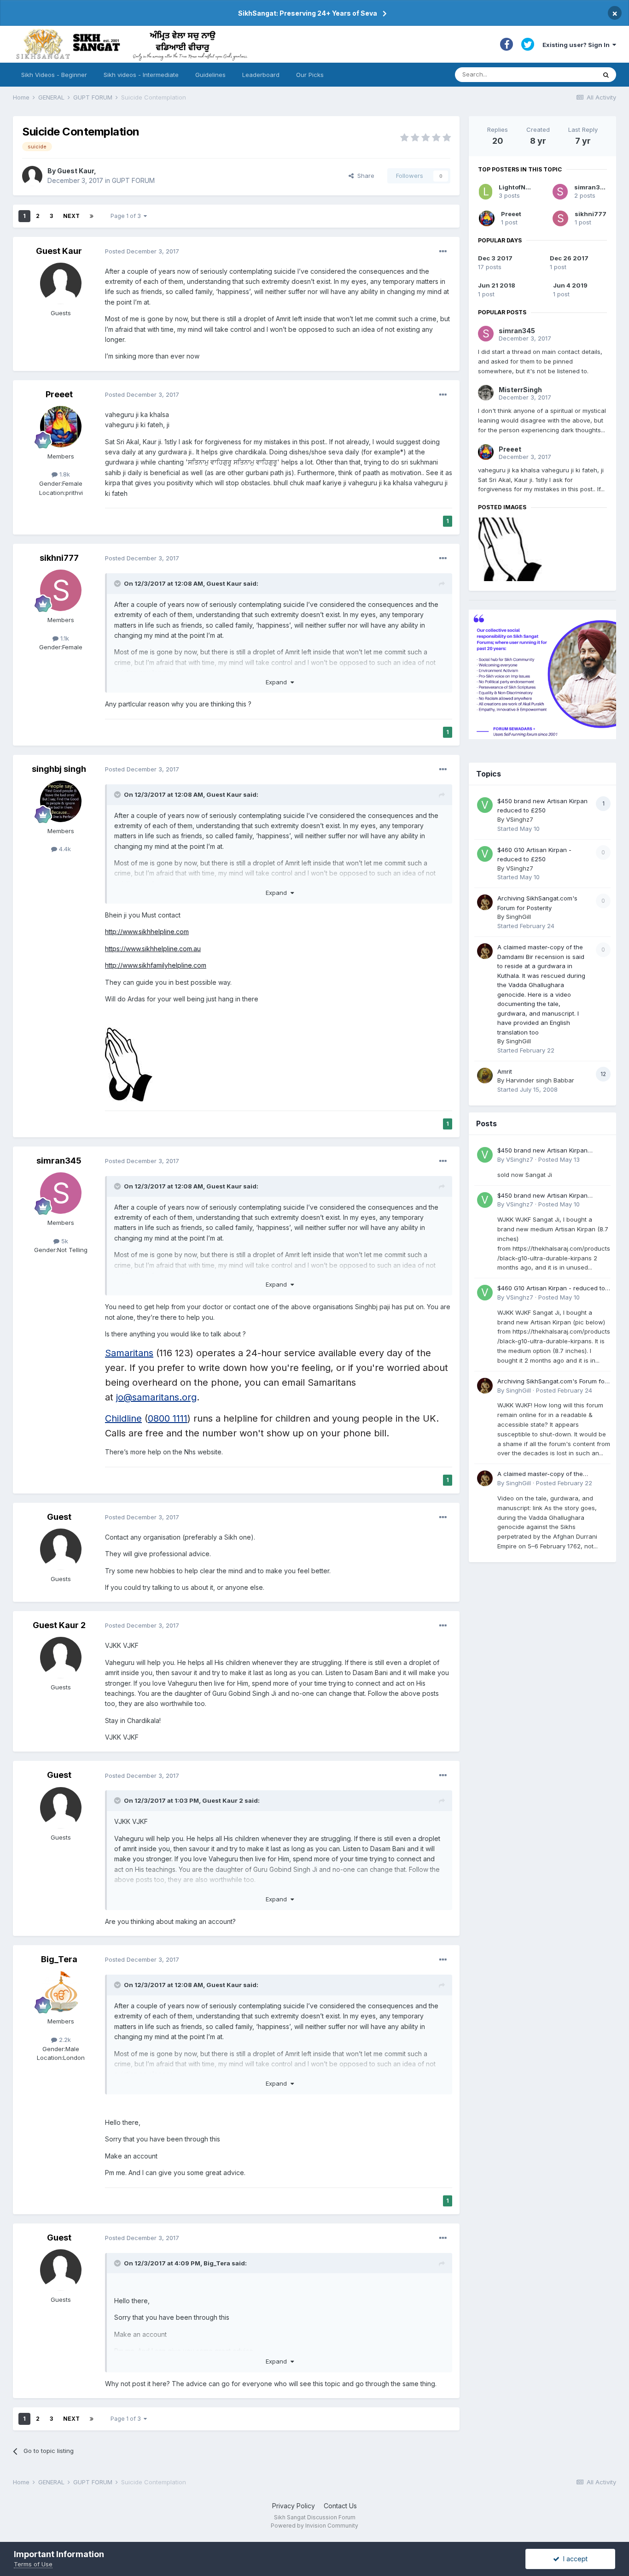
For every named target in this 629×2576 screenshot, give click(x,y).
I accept (574, 2559)
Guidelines (210, 75)
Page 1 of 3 (127, 216)
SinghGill (518, 917)
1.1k (64, 638)
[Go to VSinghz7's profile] (485, 805)
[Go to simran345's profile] (61, 1193)
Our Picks (310, 75)
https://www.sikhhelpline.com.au (153, 949)
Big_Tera (59, 1959)
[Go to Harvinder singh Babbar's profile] (485, 1076)
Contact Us (340, 2506)
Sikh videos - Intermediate (141, 75)
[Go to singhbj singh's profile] (61, 801)
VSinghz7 (520, 819)
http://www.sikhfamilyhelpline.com (156, 965)
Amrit (505, 1071)
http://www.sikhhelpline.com (147, 932)
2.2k (64, 2040)
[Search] (606, 75)
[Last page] (92, 216)
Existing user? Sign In (577, 45)
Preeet (59, 394)
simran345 (59, 1161)
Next (71, 216)
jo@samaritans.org (156, 1397)
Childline (123, 1418)
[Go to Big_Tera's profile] (61, 1992)
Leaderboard (261, 75)
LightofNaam (518, 187)
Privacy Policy (294, 2506)
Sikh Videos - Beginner (54, 75)
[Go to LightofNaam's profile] (486, 192)
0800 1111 (168, 1418)
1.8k (64, 474)
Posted (142, 251)
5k (64, 1241)
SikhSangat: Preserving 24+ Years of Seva (308, 13)
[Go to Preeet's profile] (61, 427)
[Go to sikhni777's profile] (61, 590)
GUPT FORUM (133, 180)
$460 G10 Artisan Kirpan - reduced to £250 (551, 1289)
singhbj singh (59, 769)
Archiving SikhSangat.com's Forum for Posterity (552, 1382)
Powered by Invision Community (314, 2526)
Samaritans (129, 1353)
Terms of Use (33, 2564)
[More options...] (443, 252)
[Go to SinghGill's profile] (485, 902)
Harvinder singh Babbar (540, 1080)
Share (364, 176)
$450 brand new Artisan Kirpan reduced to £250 (542, 1151)
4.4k (64, 849)
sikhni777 (59, 558)
